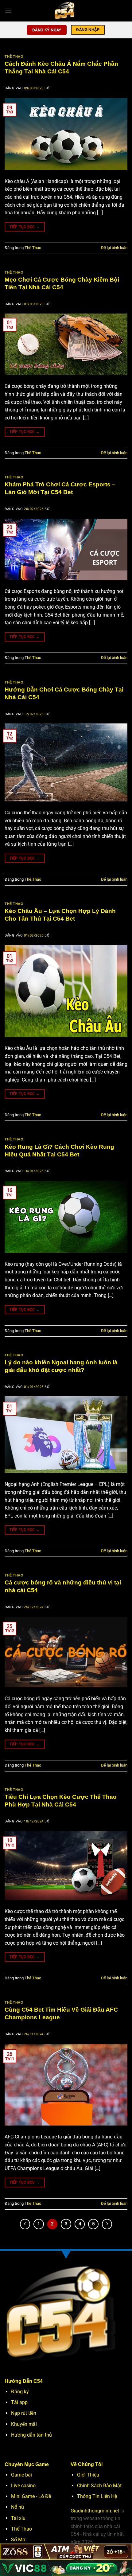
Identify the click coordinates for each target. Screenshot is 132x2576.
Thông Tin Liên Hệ (97, 2496)
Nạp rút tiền (24, 2413)
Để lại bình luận (114, 248)
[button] (8, 11)
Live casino (23, 2486)
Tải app (19, 2402)
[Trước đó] (25, 2224)
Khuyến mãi (24, 2424)
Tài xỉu (18, 2518)
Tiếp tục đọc (25, 227)
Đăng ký (20, 2392)
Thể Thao (14, 57)
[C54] (66, 11)
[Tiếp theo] (107, 2224)
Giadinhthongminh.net (95, 2511)
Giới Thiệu (88, 2475)
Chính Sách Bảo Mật (99, 2486)
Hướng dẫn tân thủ (31, 2435)
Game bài (21, 2475)
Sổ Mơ (18, 2540)
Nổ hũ (17, 2507)
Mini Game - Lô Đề (31, 2496)
